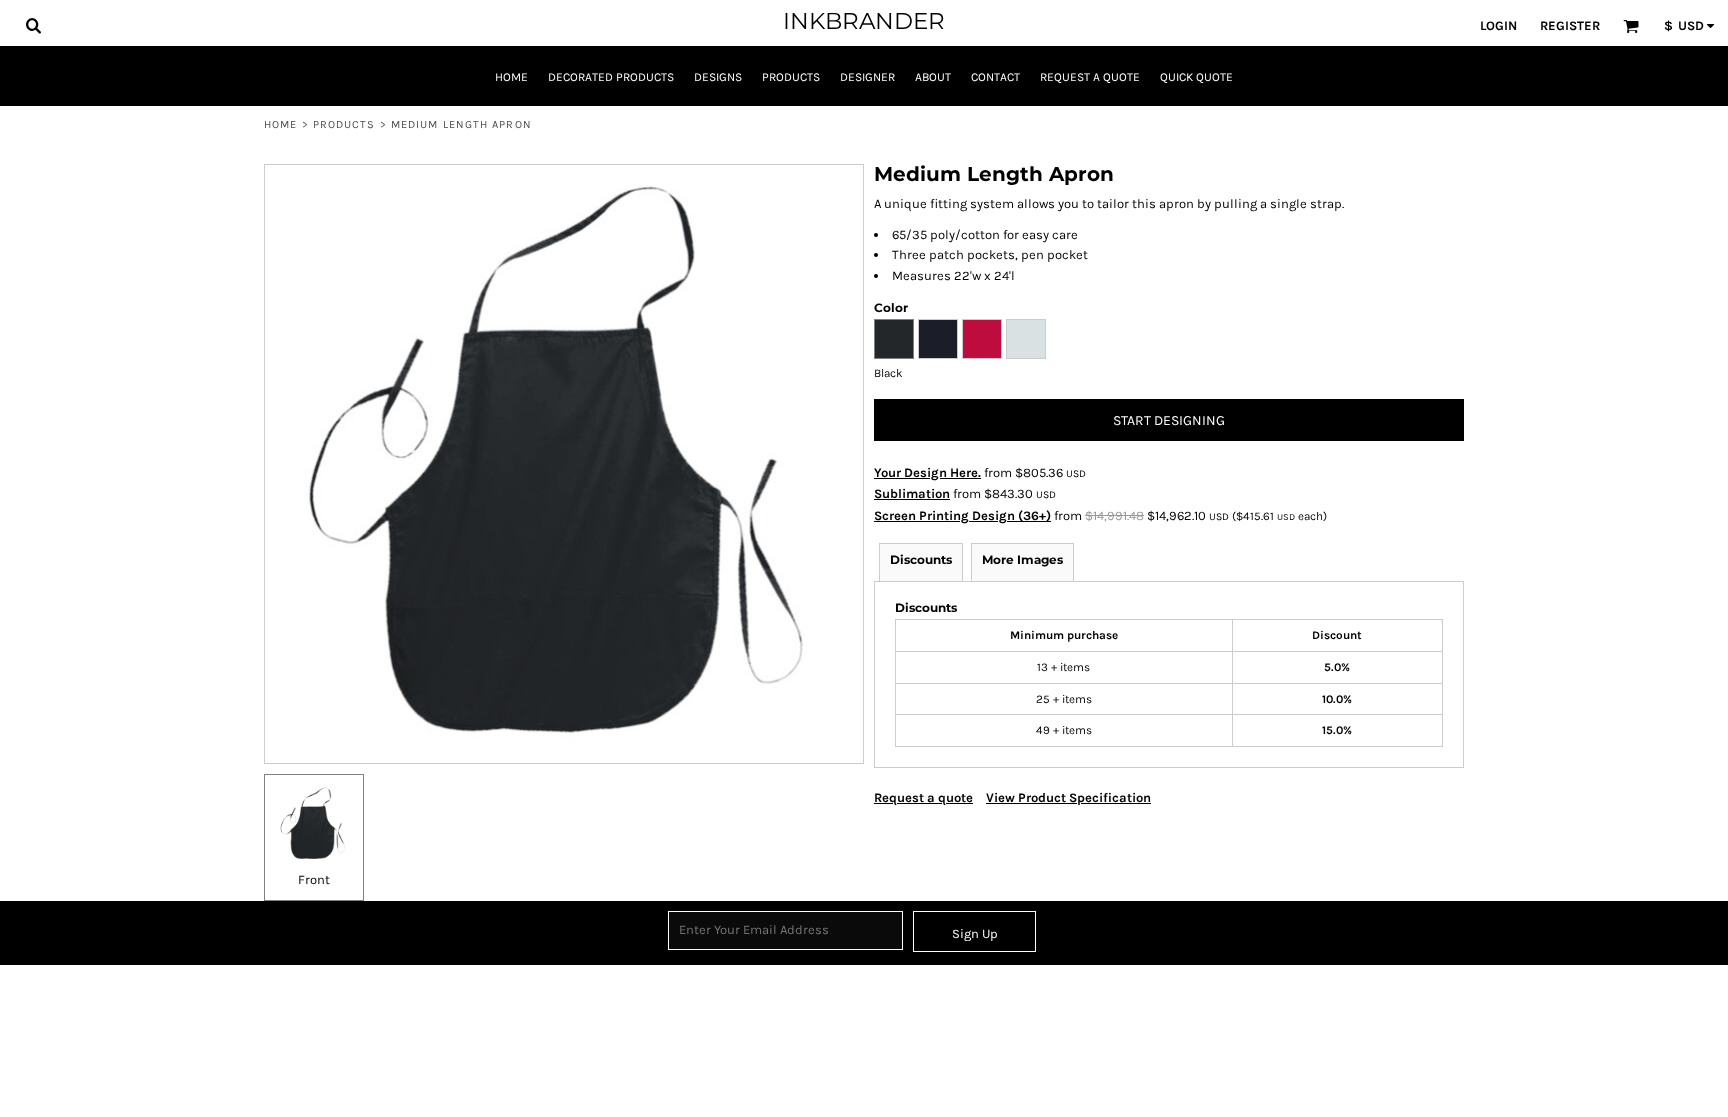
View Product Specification (1068, 797)
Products (344, 124)
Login (1498, 25)
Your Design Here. (927, 472)
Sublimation (912, 493)
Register (1570, 25)
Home (280, 124)
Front (314, 879)
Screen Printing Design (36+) (962, 515)
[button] (33, 25)
